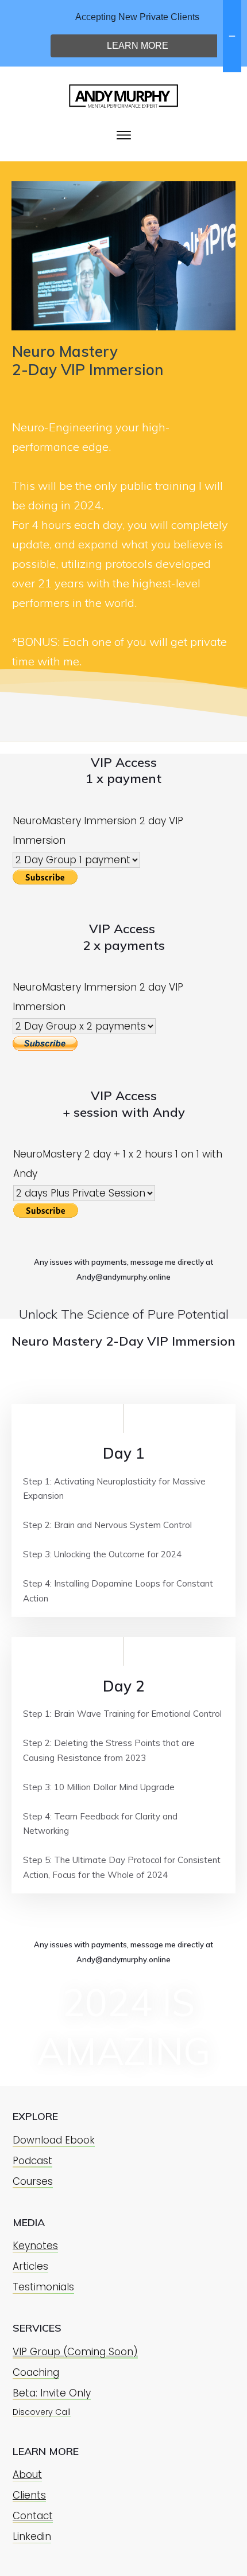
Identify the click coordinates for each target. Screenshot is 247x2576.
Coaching (36, 2372)
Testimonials (43, 2287)
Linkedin (32, 2536)
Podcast (32, 2161)
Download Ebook (54, 2140)
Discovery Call (42, 2412)
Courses (33, 2181)
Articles (30, 2266)
